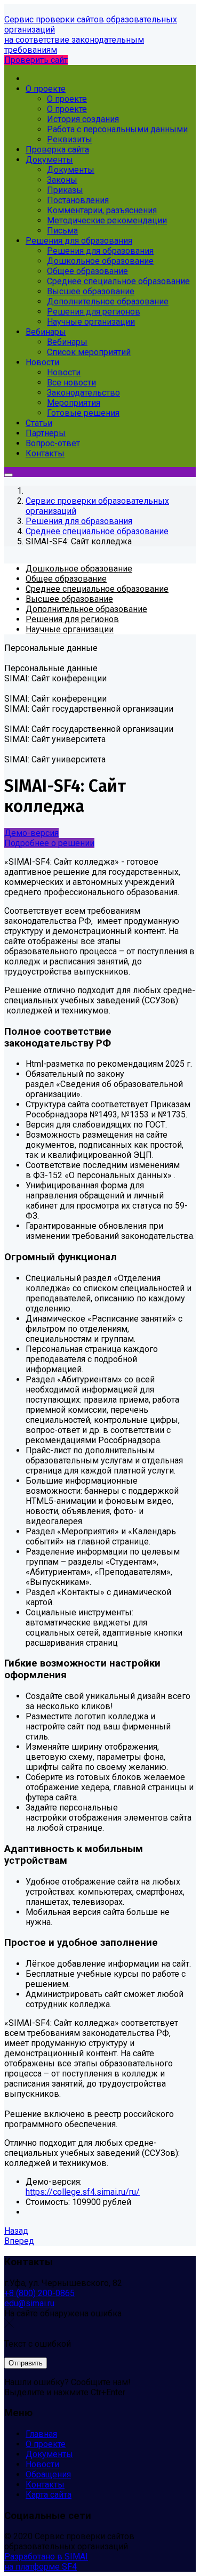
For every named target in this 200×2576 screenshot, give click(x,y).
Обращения (48, 2474)
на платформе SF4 (41, 2567)
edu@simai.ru (29, 2303)
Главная (41, 2434)
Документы (49, 2454)
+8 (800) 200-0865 (39, 2293)
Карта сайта (49, 2495)
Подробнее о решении (49, 843)
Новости (42, 2464)
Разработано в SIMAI (46, 2557)
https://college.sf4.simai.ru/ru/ (83, 2192)
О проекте (46, 2444)
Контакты (45, 2485)
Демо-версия (31, 833)
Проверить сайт (36, 60)
